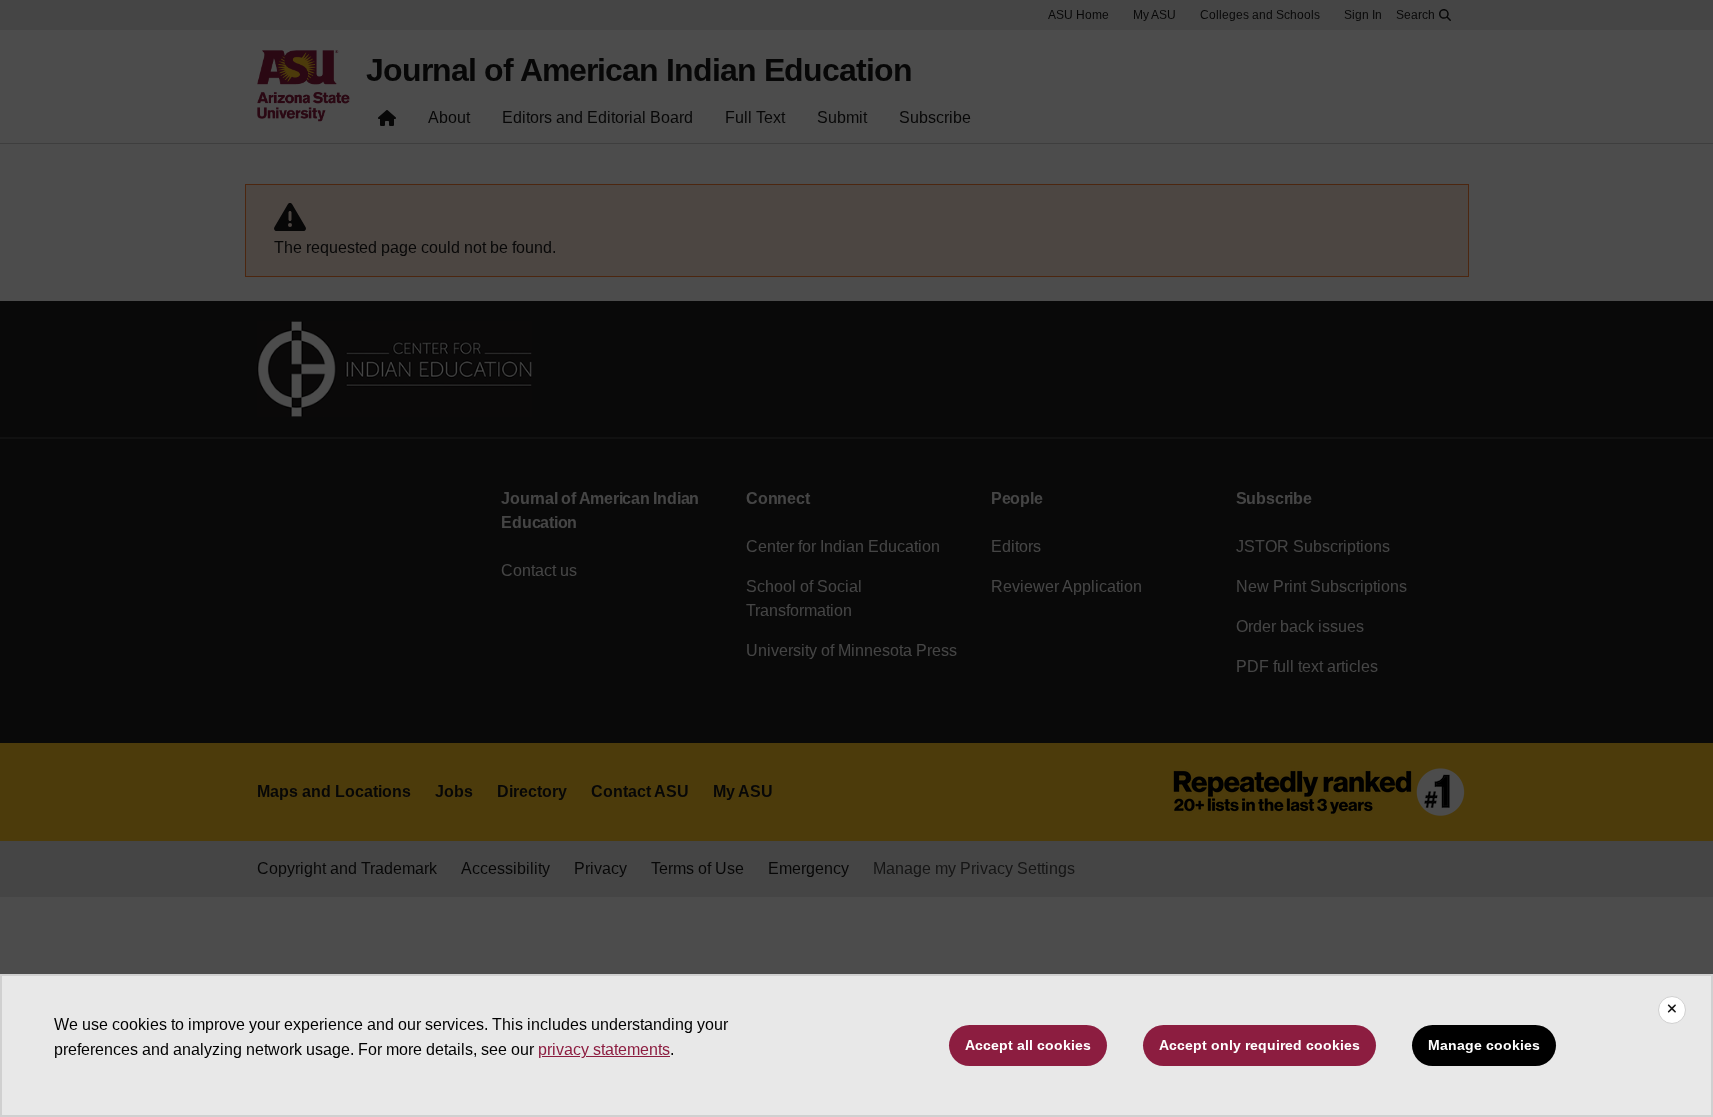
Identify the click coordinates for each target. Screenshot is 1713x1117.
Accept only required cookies (1259, 1045)
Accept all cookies (1028, 1045)
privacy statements (604, 1049)
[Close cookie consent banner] (1672, 1010)
